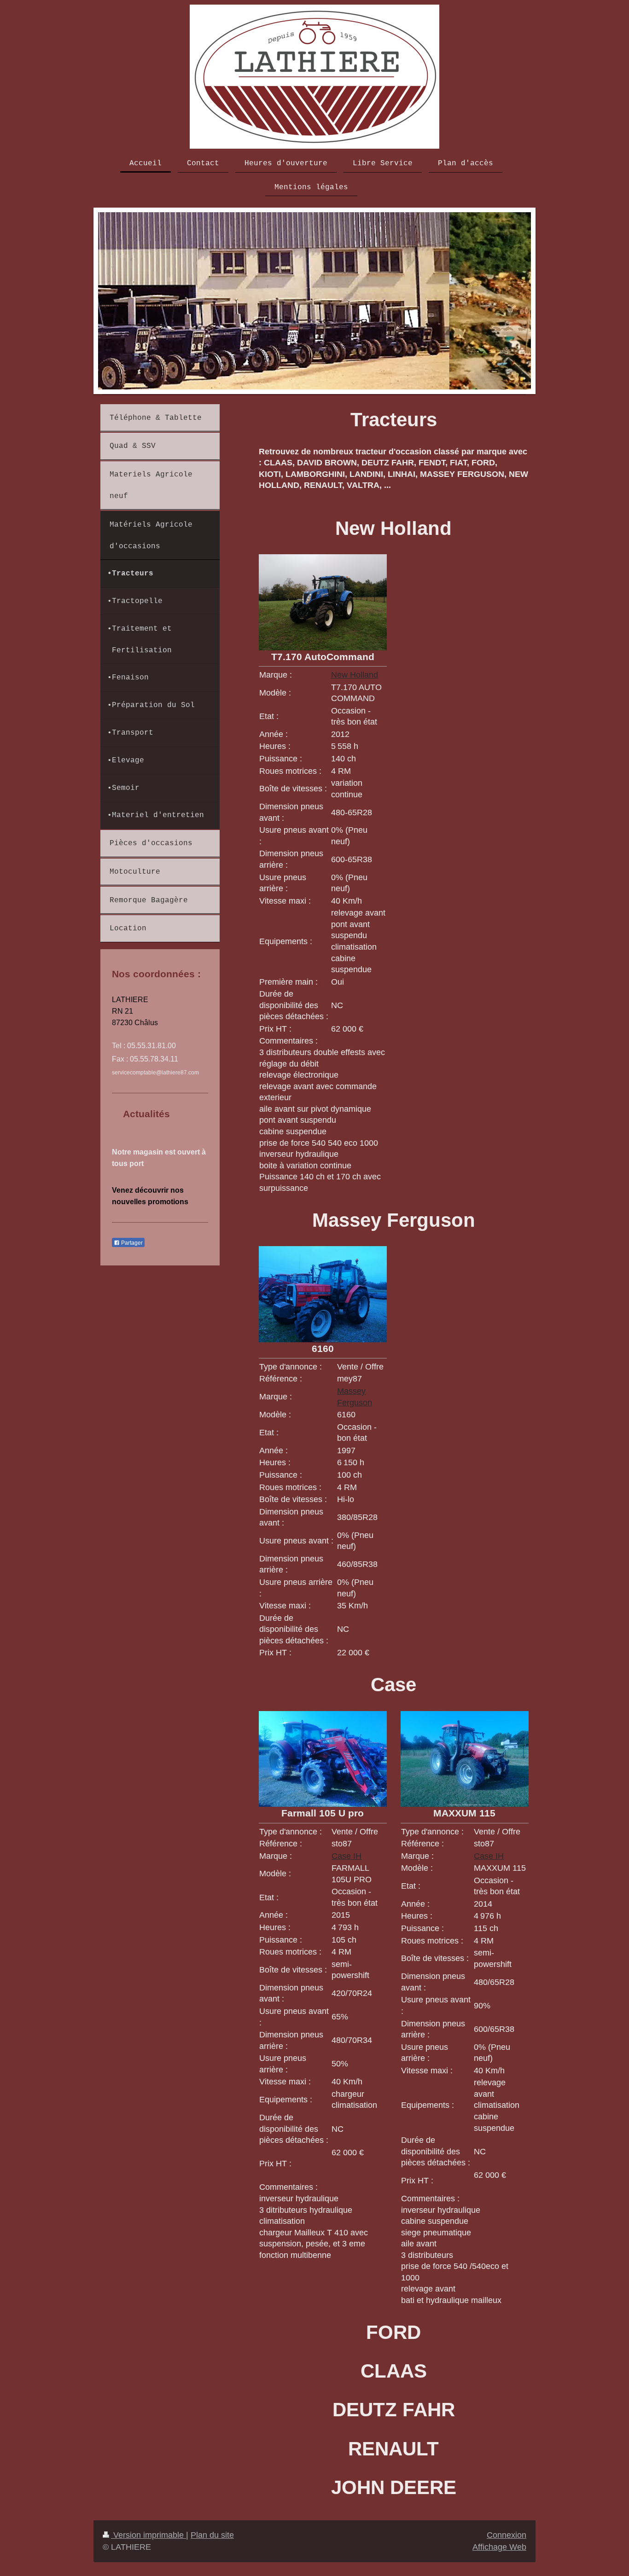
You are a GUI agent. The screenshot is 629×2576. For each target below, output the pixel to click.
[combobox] (359, 2169)
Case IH (347, 1856)
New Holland (355, 675)
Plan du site (212, 2535)
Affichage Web (499, 2547)
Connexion (507, 2535)
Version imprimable (149, 2535)
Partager (131, 1243)
